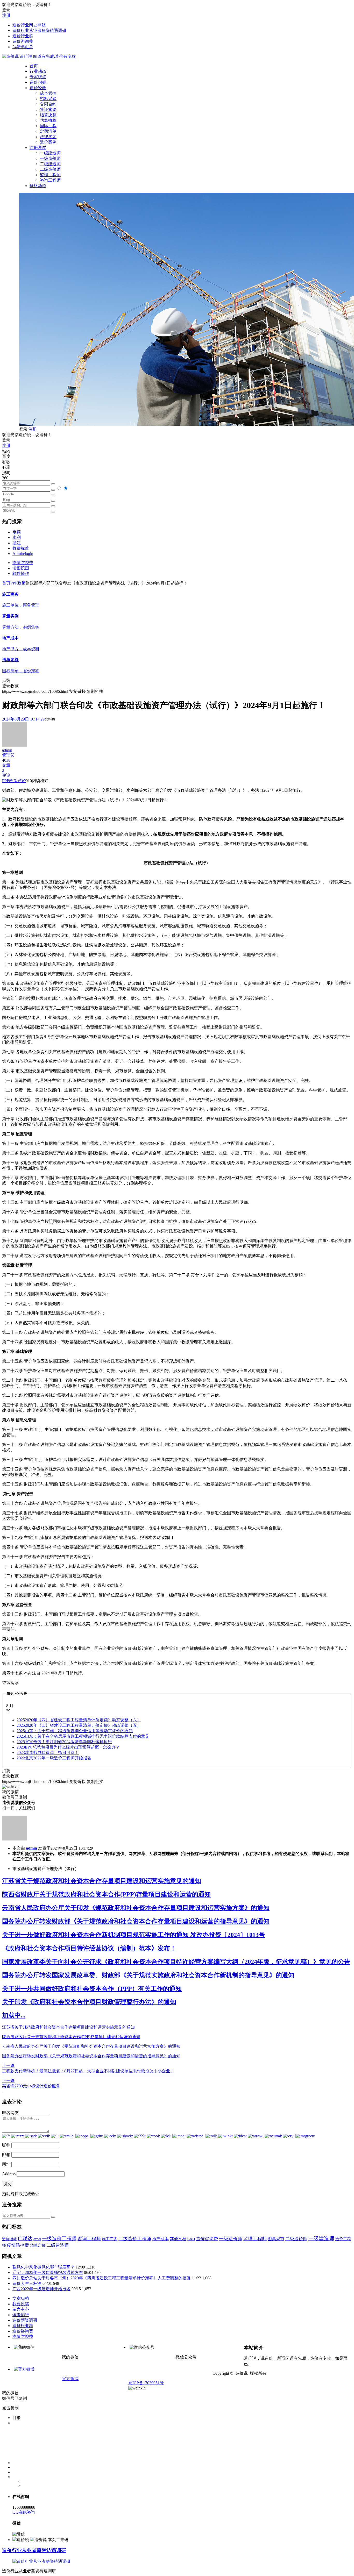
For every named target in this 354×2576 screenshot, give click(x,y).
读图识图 (21, 568)
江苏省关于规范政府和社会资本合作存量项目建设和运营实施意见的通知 (102, 1881)
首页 (34, 66)
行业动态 (38, 71)
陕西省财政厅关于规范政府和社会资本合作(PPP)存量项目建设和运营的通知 (106, 1894)
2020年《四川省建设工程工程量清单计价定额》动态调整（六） (79, 1720)
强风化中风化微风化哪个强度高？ (44, 2267)
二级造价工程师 (135, 2239)
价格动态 (38, 186)
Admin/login (23, 554)
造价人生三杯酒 (27, 2283)
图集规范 (276, 2239)
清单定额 (38, 2245)
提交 (8, 2184)
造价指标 (38, 82)
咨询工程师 (50, 180)
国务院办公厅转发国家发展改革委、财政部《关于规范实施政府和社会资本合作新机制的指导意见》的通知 (148, 1975)
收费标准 (21, 548)
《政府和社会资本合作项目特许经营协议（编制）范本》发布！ (89, 1948)
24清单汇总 (23, 47)
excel (37, 2239)
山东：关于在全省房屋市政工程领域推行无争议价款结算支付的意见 (83, 1736)
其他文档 (178, 2239)
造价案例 (48, 142)
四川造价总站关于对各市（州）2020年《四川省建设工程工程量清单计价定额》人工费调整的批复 (102, 2278)
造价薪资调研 (25, 2320)
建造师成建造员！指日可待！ (48, 1753)
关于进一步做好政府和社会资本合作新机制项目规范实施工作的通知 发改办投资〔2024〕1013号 (133, 1935)
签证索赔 (48, 109)
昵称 (6, 2145)
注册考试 (38, 148)
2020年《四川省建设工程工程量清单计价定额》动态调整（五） (79, 1725)
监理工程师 (50, 175)
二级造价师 (50, 169)
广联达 (25, 2239)
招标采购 (48, 99)
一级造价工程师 (59, 2239)
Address (9, 2174)
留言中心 (21, 2309)
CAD (191, 2239)
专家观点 (38, 77)
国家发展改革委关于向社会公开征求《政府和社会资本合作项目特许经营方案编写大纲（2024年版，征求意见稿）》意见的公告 (176, 1962)
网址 (6, 2164)
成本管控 (48, 93)
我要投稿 (21, 2304)
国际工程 (48, 126)
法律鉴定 (48, 137)
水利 (17, 537)
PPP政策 (18, 583)
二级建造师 (50, 164)
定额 (17, 532)
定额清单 (48, 131)
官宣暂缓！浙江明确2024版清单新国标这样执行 (64, 1742)
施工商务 (110, 2239)
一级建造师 (50, 153)
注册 (6, 15)
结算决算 (48, 115)
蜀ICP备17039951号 (146, 2383)
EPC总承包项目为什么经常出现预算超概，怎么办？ (68, 1747)
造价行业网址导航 (29, 25)
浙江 (17, 543)
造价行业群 (23, 36)
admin (31, 1848)
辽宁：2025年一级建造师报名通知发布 (48, 2272)
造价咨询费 (23, 41)
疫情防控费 (23, 563)
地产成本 (160, 2239)
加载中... (14, 2015)
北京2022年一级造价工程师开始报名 (54, 1758)
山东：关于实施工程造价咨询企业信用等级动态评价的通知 (75, 1731)
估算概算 (48, 120)
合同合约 (48, 104)
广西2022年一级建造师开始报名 (41, 2289)
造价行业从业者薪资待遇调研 (39, 30)
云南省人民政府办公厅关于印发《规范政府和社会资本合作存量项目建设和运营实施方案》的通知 (136, 1908)
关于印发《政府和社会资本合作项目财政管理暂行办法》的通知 (89, 2002)
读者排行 (21, 2315)
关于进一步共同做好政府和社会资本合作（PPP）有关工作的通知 (92, 1989)
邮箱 (6, 2155)
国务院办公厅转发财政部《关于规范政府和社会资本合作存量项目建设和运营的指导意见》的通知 (136, 1921)
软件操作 (21, 573)
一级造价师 (50, 158)
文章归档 (21, 2298)
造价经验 (38, 88)
